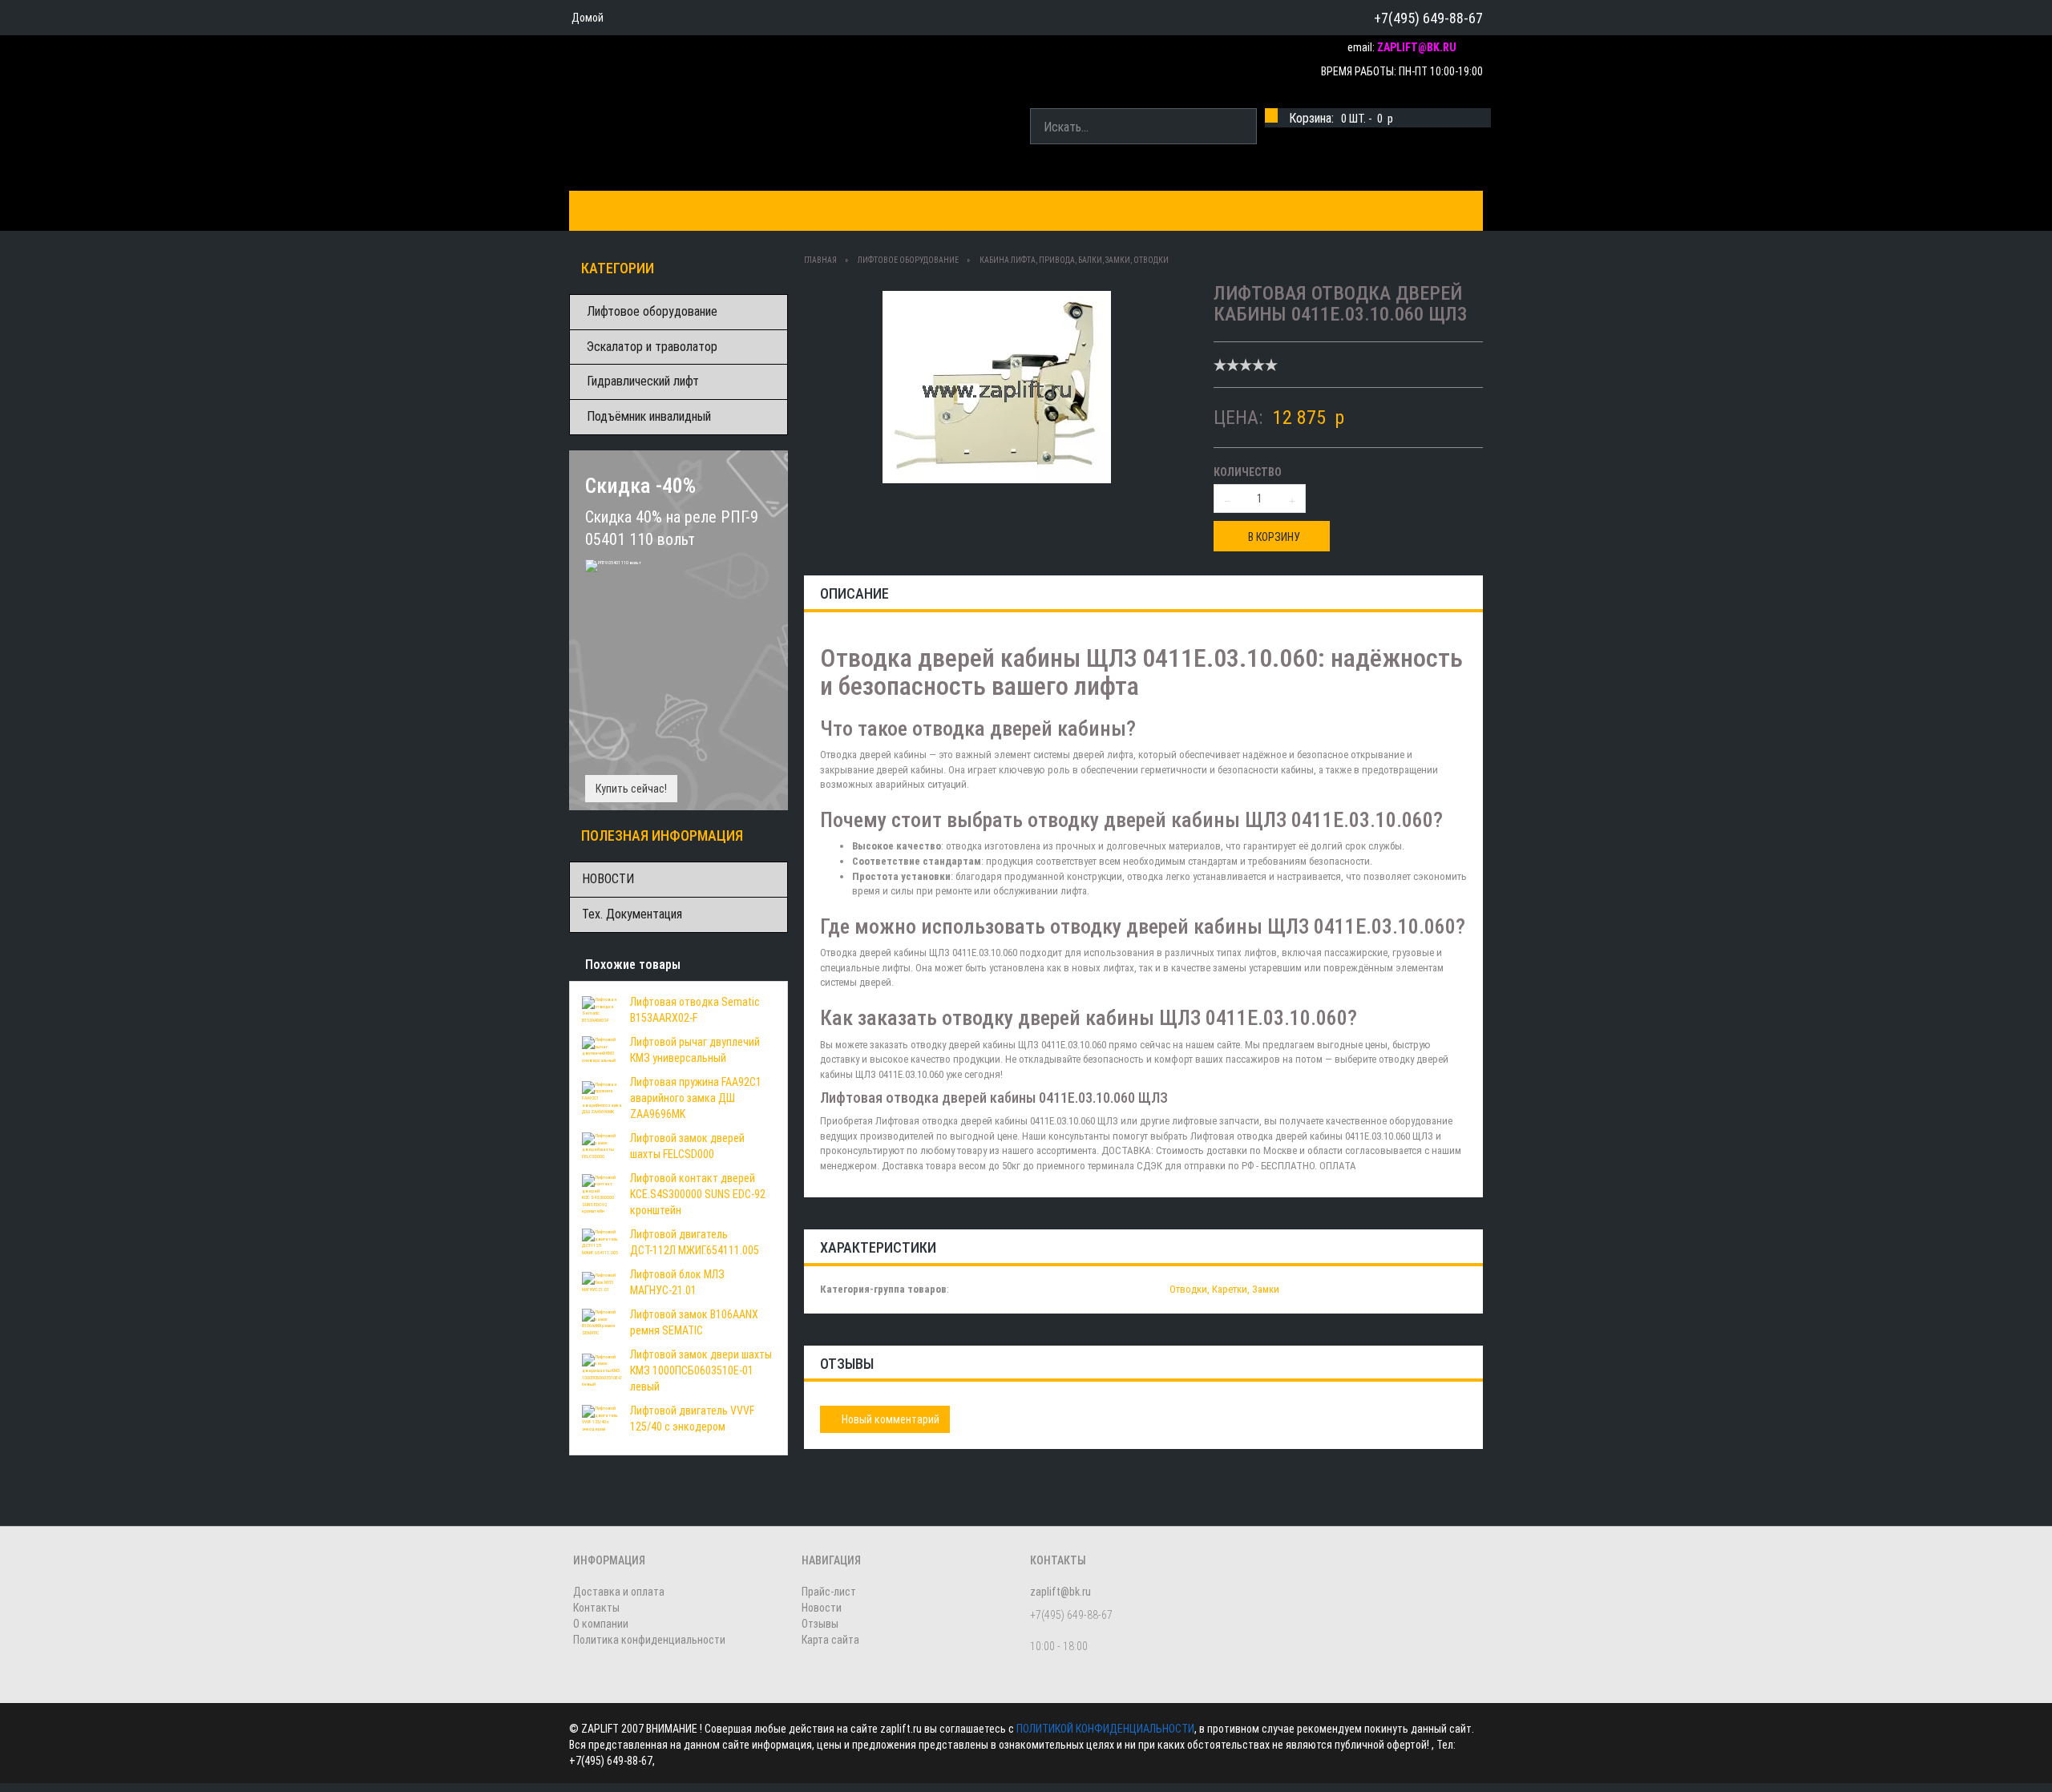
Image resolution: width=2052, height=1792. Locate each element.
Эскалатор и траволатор (652, 347)
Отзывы (820, 1624)
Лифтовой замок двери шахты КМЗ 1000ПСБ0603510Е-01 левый (701, 1370)
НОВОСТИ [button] (1093, 210)
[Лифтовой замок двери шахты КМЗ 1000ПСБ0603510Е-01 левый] (602, 1370)
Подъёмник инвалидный (649, 416)
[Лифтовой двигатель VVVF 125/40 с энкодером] (602, 1418)
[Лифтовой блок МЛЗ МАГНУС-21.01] (602, 1281)
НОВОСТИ (608, 879)
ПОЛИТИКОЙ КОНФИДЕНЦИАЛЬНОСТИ (1105, 1729)
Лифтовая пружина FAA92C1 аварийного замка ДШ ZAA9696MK (696, 1098)
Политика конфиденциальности (649, 1640)
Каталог (607, 210)
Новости (822, 1608)
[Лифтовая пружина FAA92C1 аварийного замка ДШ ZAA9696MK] (602, 1097)
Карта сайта (830, 1640)
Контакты (909, 210)
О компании (1003, 210)
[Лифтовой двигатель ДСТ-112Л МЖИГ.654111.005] (602, 1241)
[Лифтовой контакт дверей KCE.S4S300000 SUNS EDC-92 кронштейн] (602, 1193)
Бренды (681, 210)
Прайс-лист (829, 1592)
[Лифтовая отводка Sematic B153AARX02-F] (602, 1009)
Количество (1248, 472)
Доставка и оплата (792, 210)
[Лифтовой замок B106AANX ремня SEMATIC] (602, 1322)
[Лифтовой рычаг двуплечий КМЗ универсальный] (602, 1049)
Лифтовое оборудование (652, 311)
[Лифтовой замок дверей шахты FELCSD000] (602, 1145)
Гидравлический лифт (643, 381)
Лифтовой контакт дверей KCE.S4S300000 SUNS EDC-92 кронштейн (698, 1194)
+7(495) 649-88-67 (1428, 18)
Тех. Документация (632, 914)
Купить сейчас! (631, 789)
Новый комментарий (889, 1419)
